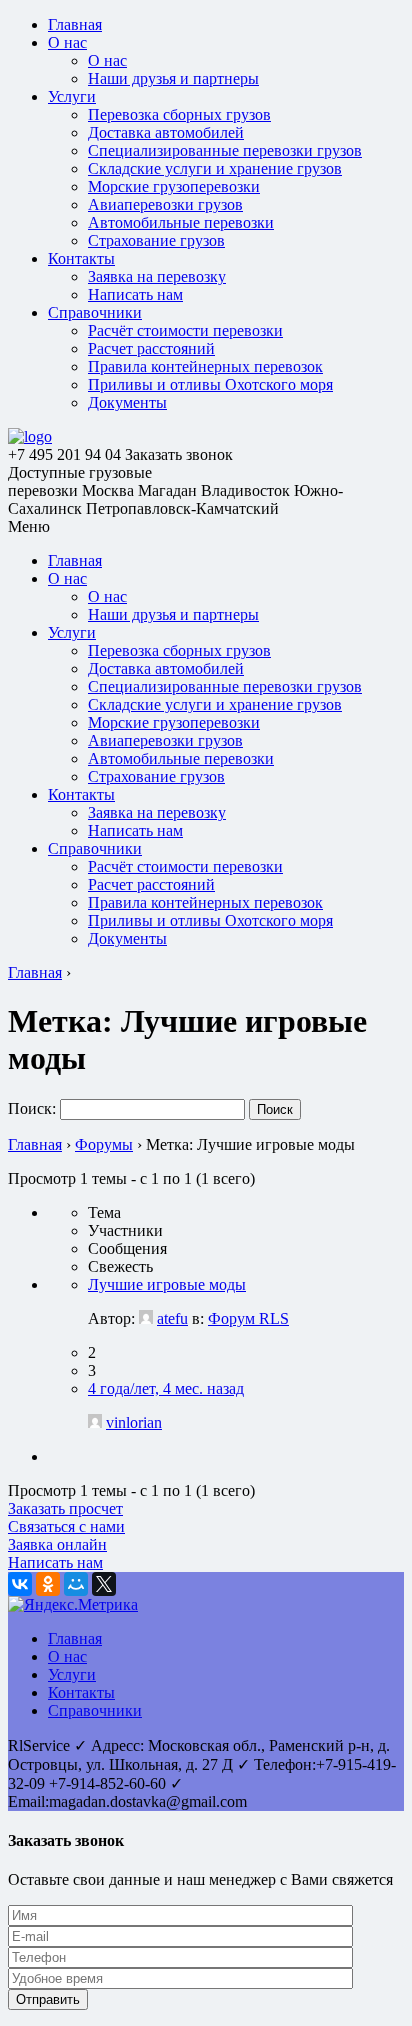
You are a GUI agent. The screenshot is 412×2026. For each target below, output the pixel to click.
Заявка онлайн (57, 1544)
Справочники (95, 312)
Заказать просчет (65, 1508)
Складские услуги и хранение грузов (215, 168)
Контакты (81, 258)
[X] (104, 1584)
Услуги (72, 96)
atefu (172, 1318)
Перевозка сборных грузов (179, 114)
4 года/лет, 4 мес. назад (166, 1388)
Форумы (104, 1144)
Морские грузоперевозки (174, 186)
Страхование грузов (156, 240)
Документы (127, 402)
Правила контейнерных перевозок (205, 366)
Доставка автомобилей (166, 132)
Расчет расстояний (151, 348)
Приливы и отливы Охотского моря (210, 384)
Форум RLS (248, 1318)
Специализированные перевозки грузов (225, 150)
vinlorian (134, 1422)
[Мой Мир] (76, 1584)
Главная (75, 24)
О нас (67, 42)
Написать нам (135, 294)
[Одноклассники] (48, 1584)
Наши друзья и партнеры (173, 78)
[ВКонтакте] (20, 1584)
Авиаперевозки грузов (165, 204)
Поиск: (32, 1108)
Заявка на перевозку (157, 276)
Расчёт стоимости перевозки (185, 330)
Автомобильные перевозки (181, 222)
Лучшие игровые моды (167, 1284)
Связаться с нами (66, 1526)
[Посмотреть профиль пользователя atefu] (146, 1318)
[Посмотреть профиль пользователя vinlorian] (95, 1422)
